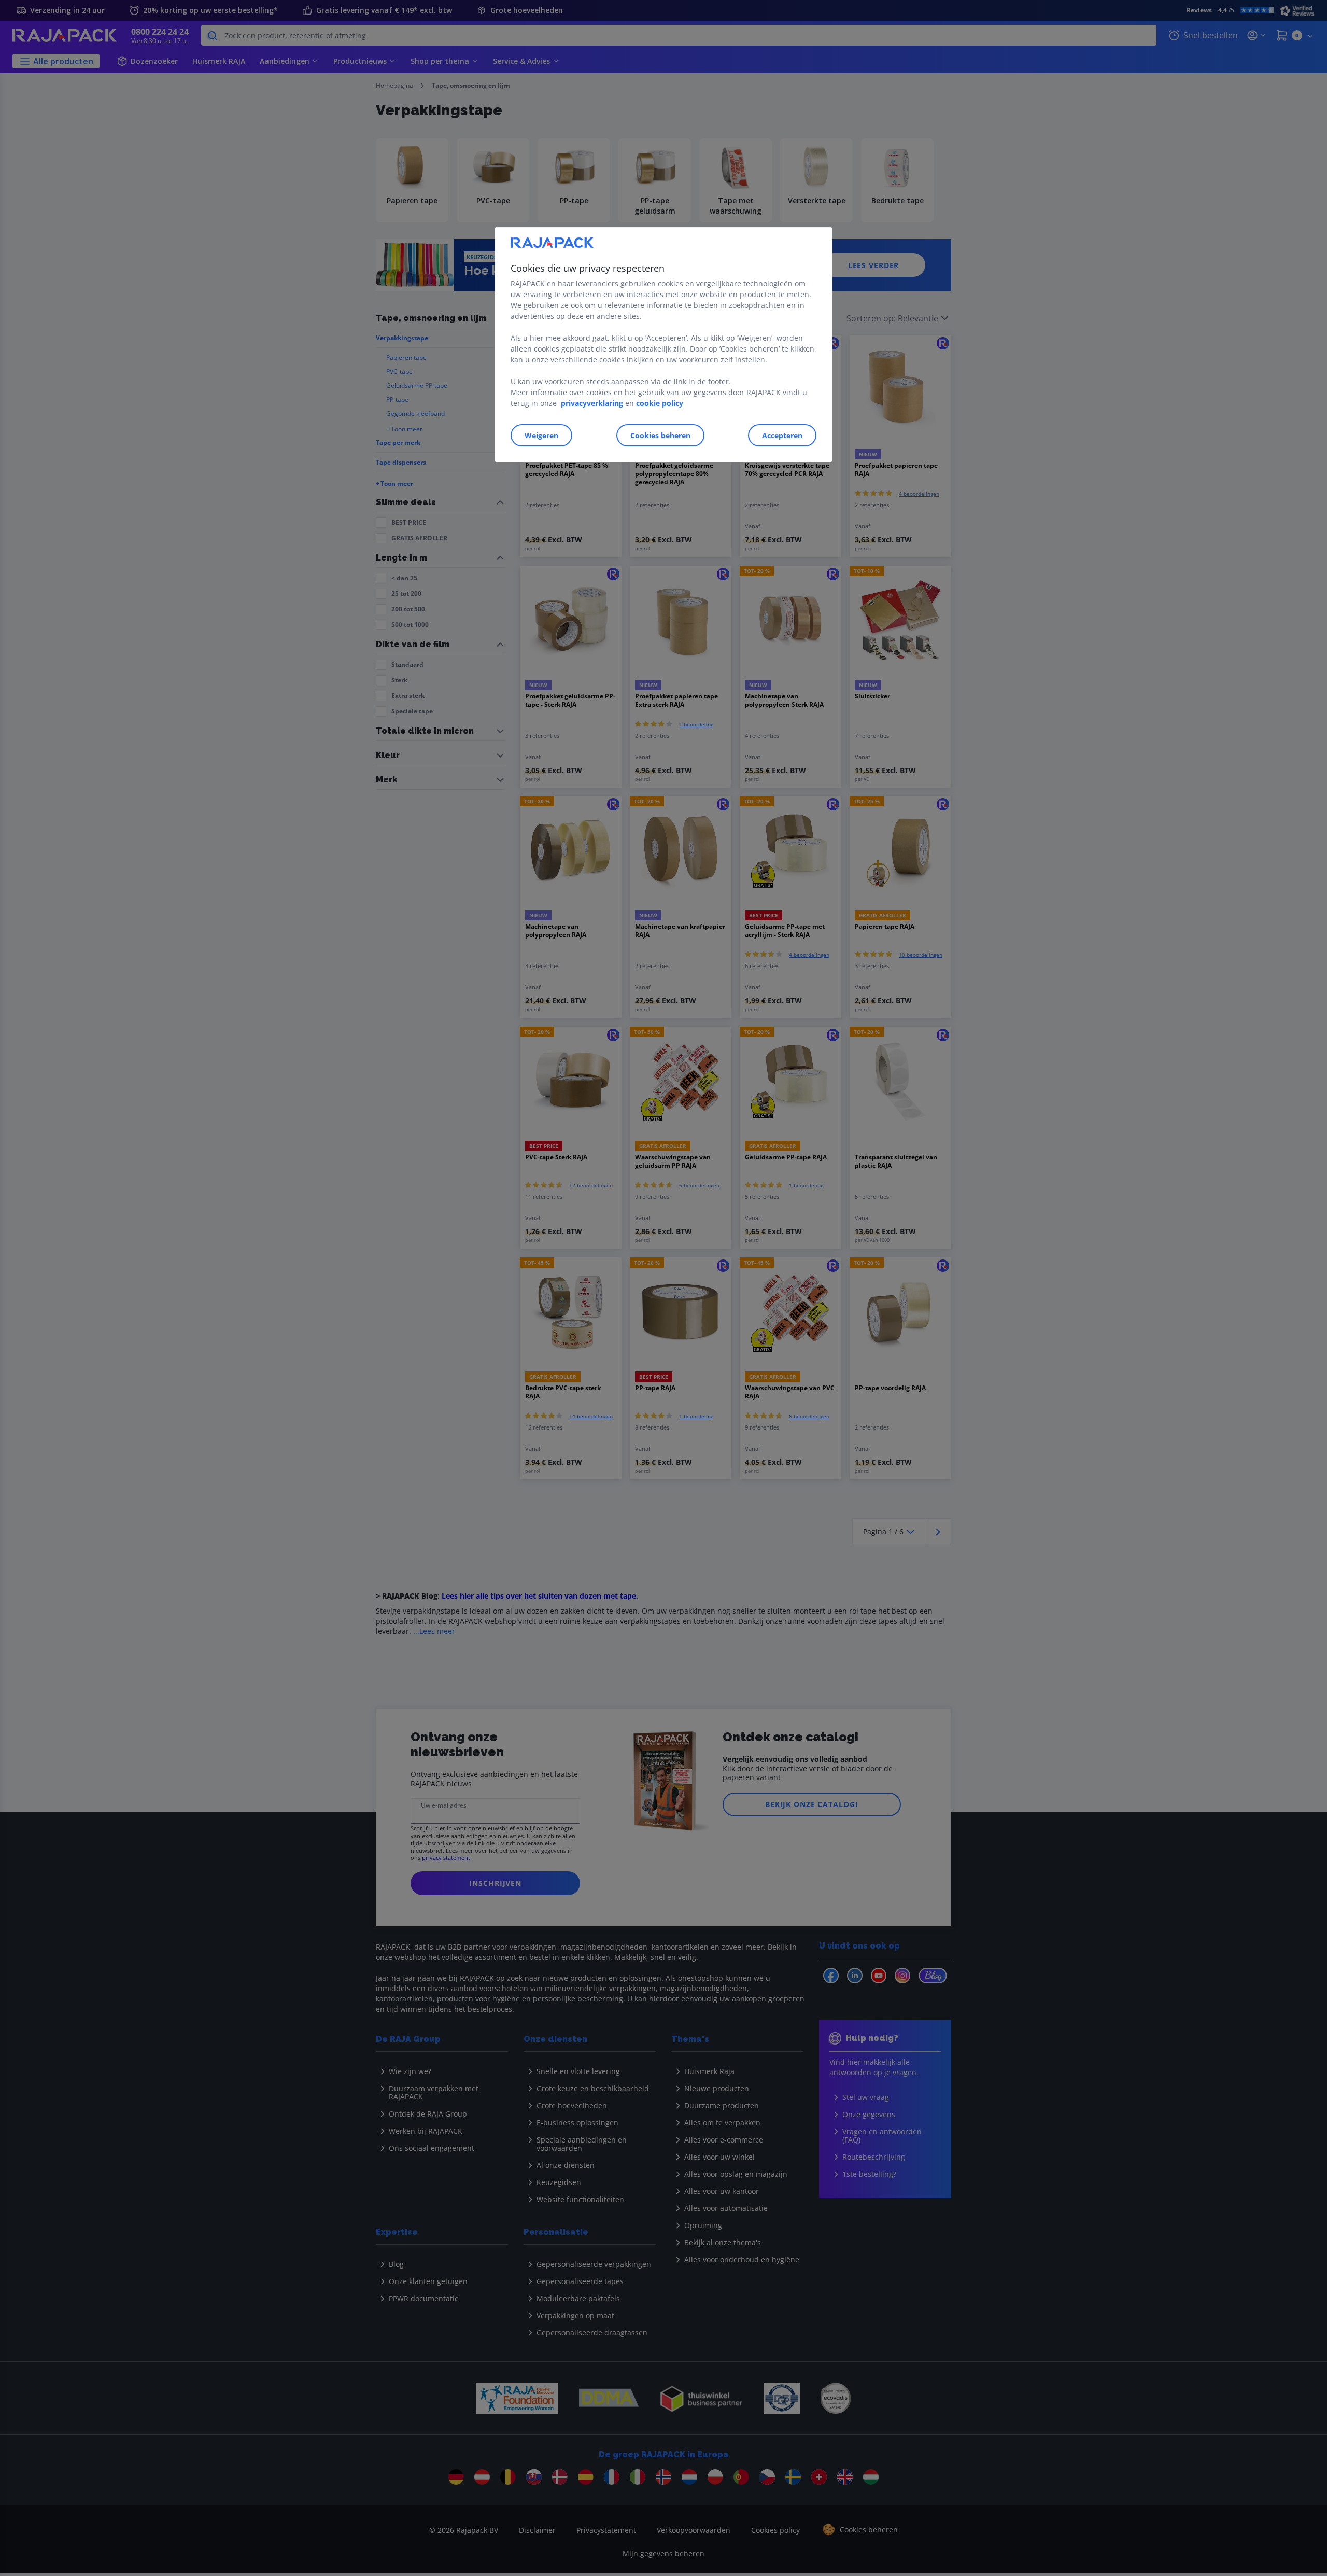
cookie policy (660, 403)
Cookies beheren (660, 435)
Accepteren (782, 435)
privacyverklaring (592, 403)
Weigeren (541, 435)
